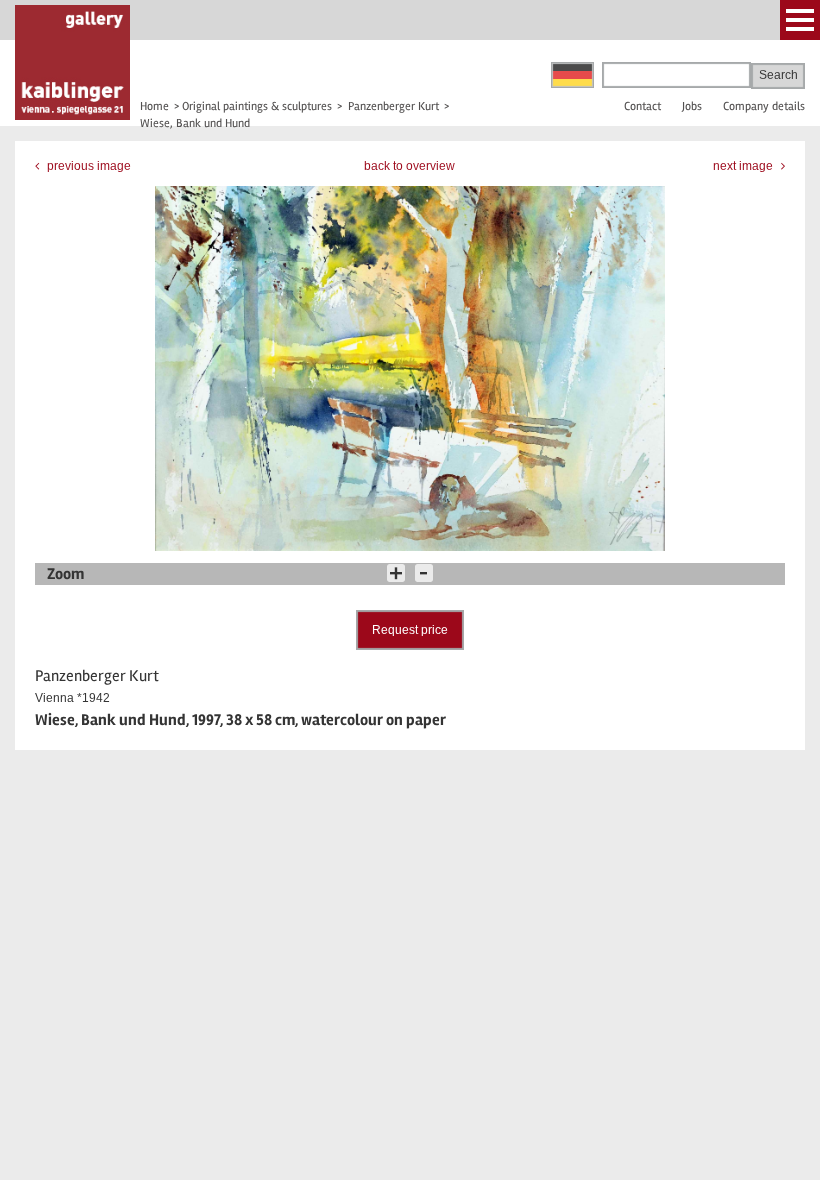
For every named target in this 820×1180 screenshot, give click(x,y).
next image (744, 166)
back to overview (409, 166)
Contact (642, 106)
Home (154, 106)
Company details (764, 106)
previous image (87, 166)
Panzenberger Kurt (393, 106)
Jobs (692, 106)
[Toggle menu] (800, 20)
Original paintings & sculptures (257, 106)
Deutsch (572, 75)
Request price (410, 630)
